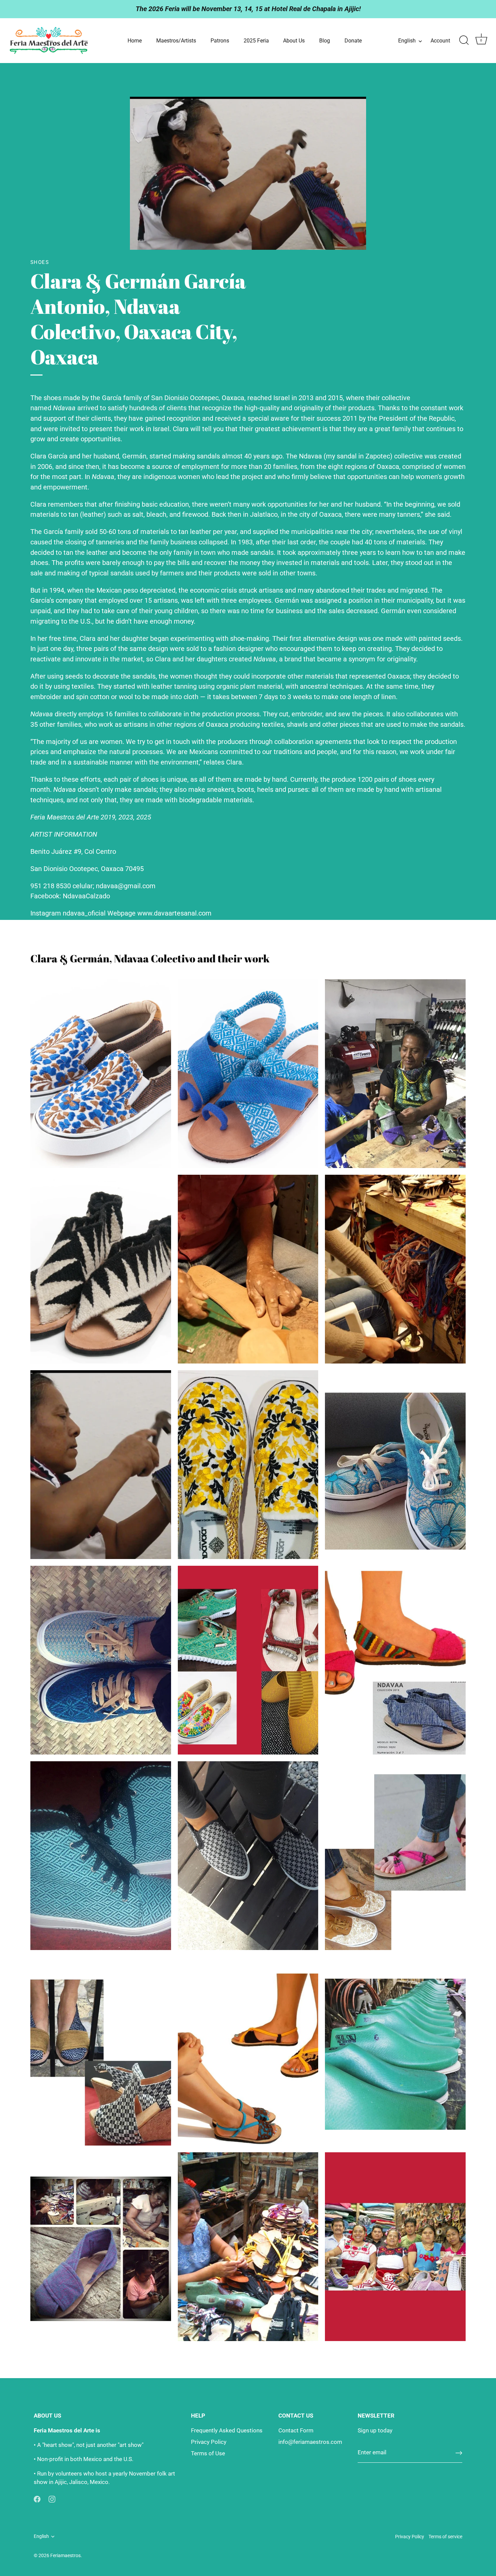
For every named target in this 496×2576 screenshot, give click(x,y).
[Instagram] (52, 2499)
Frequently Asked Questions (227, 2430)
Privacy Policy (209, 2442)
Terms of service (445, 2537)
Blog (325, 41)
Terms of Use (208, 2453)
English (407, 41)
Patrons (220, 41)
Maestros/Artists (176, 41)
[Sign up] (459, 2453)
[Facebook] (37, 2499)
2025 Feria (256, 41)
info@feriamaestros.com (310, 2442)
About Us (294, 41)
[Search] (464, 40)
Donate (353, 41)
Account (440, 41)
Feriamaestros (65, 2556)
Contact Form (296, 2430)
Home (135, 41)
